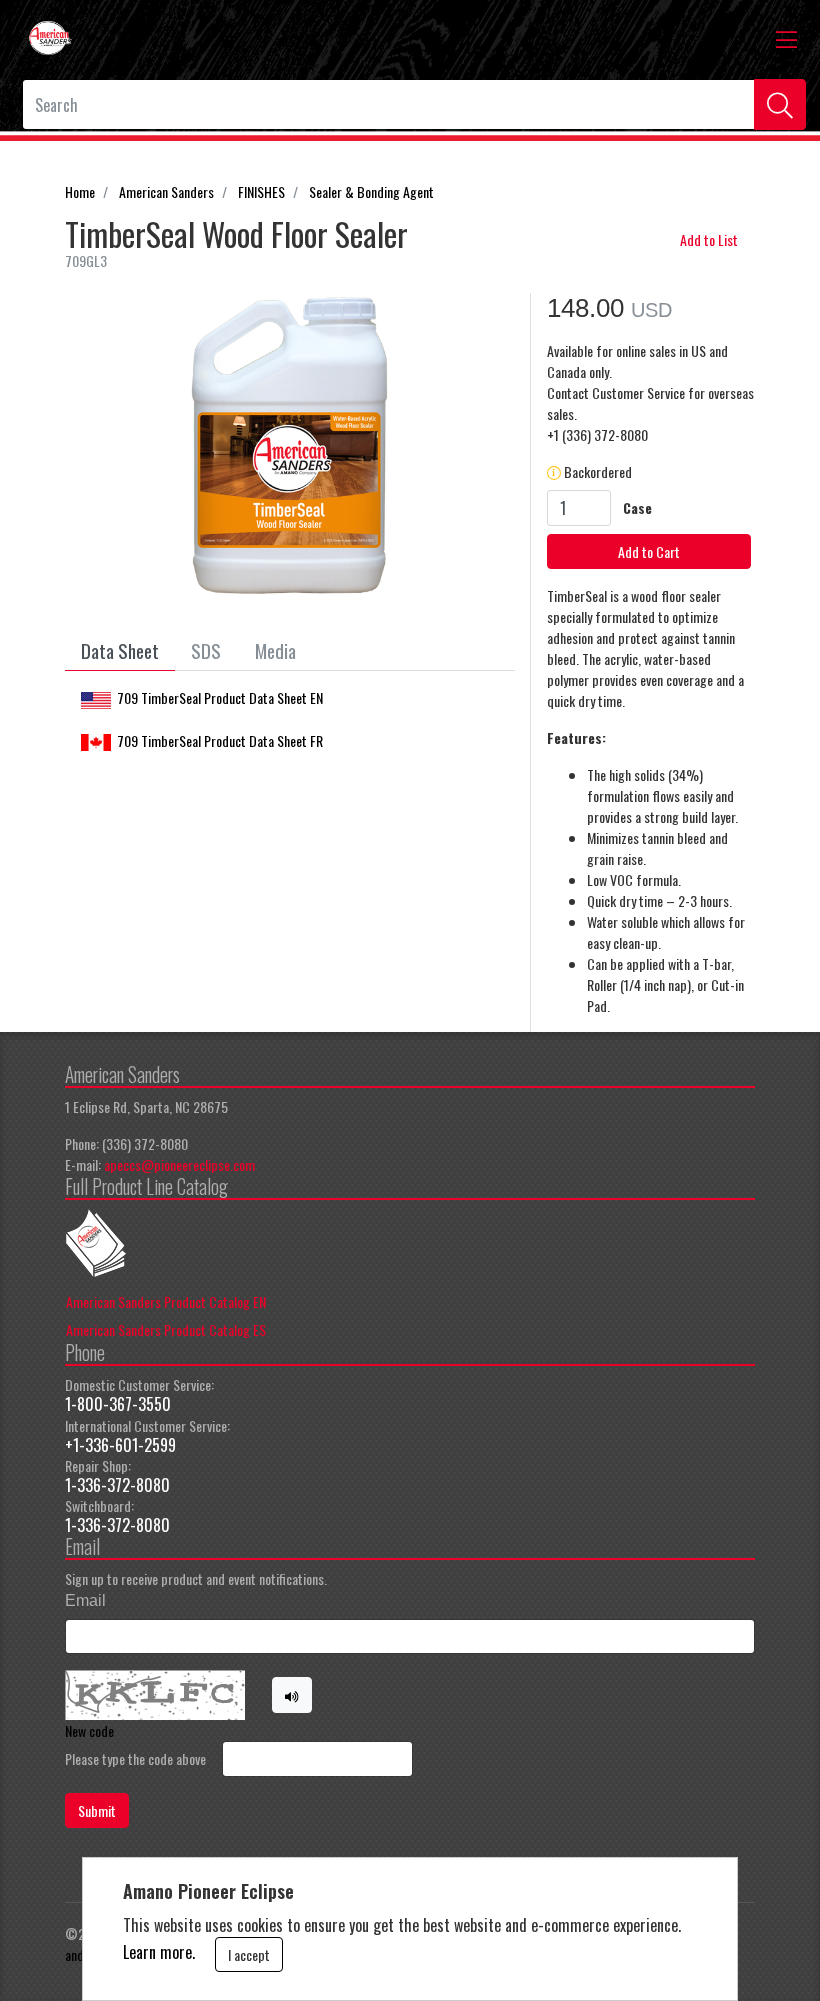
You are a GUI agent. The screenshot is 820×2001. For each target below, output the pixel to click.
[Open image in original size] (50, 35)
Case (637, 507)
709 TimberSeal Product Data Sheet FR (220, 740)
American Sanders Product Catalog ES (166, 1329)
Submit (97, 1810)
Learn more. (159, 1952)
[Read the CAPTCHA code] (292, 1695)
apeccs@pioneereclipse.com (179, 1164)
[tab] (120, 651)
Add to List (709, 239)
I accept (249, 1954)
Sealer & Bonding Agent (371, 191)
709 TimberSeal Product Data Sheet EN (220, 697)
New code (89, 1730)
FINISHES (261, 191)
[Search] (780, 104)
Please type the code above (135, 1758)
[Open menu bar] (786, 38)
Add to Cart (649, 551)
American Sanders (166, 191)
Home (80, 191)
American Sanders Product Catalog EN (166, 1301)
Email (85, 1600)
